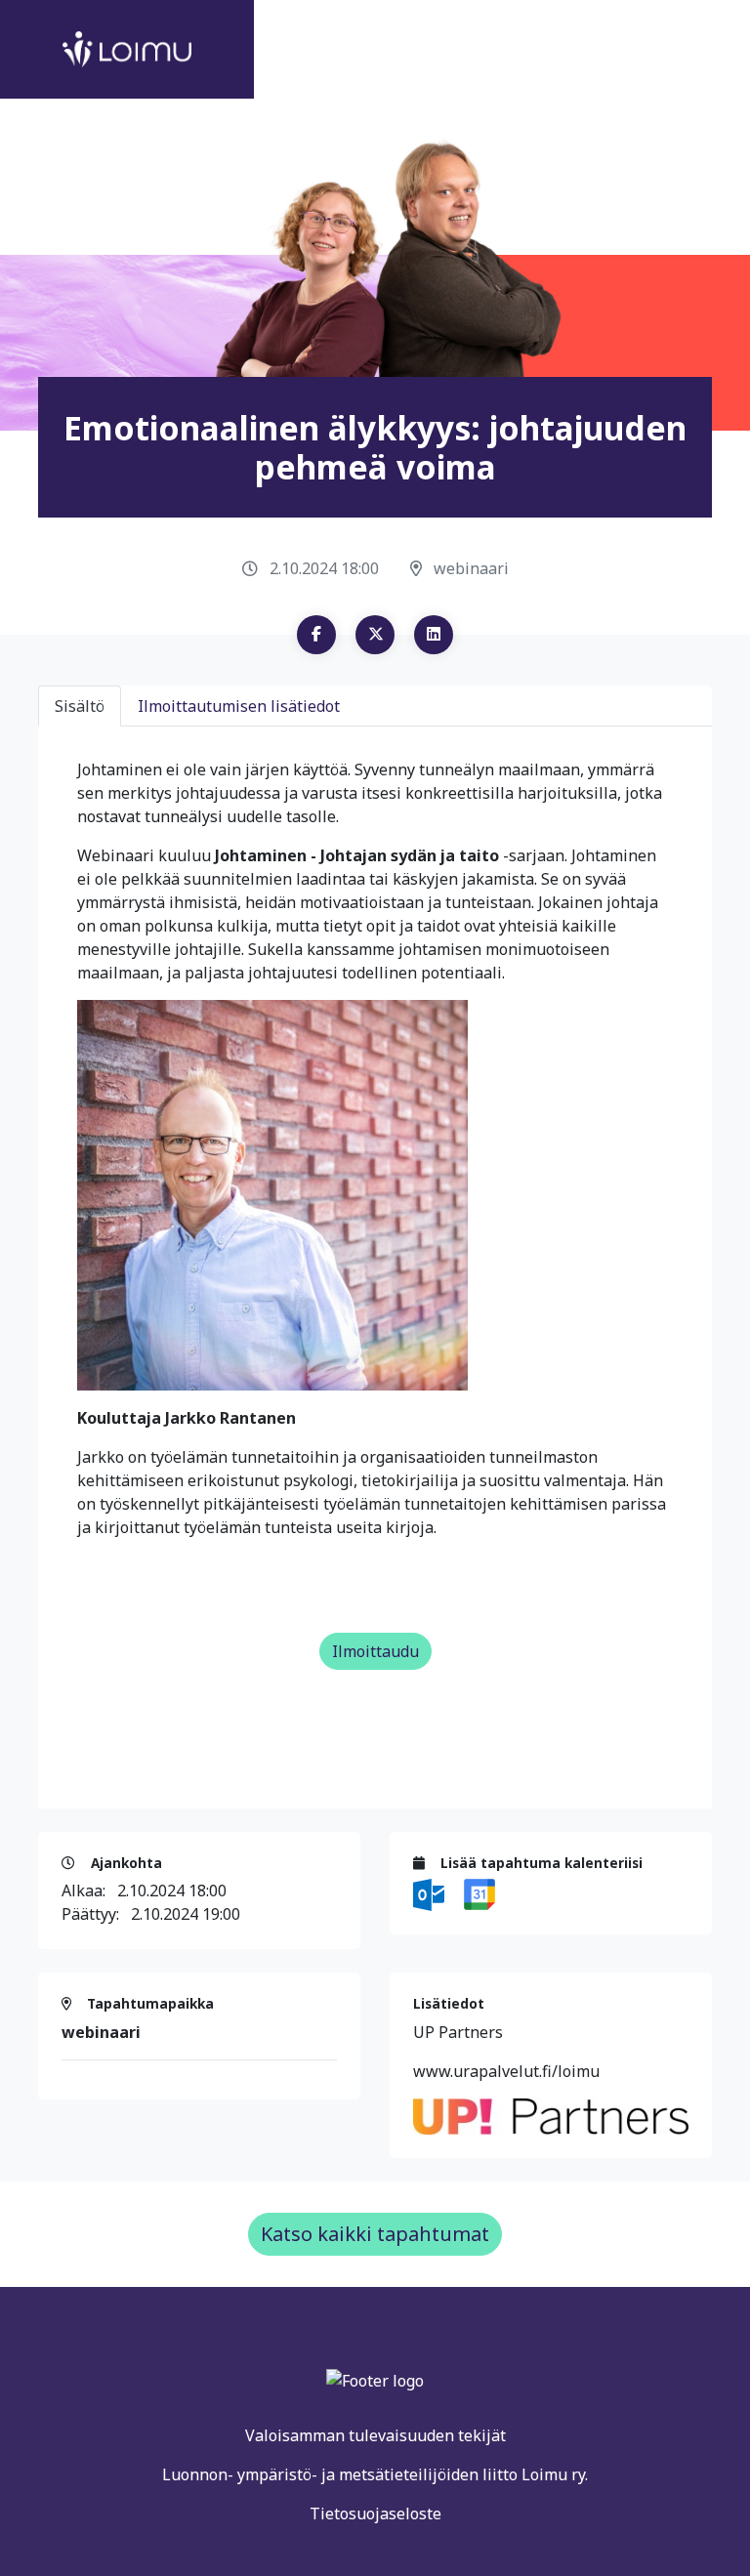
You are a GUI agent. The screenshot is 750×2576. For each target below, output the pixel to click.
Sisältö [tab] (80, 706)
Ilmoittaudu (375, 1651)
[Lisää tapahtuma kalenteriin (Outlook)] (431, 1893)
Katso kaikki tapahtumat (375, 2234)
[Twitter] (375, 635)
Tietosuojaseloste (375, 2514)
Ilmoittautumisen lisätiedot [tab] (239, 706)
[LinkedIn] (434, 635)
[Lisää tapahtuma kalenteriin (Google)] (479, 1893)
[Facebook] (316, 635)
